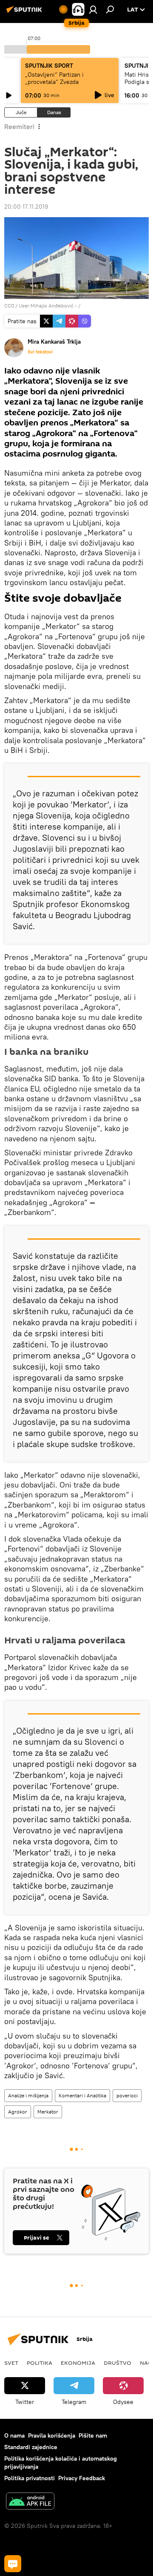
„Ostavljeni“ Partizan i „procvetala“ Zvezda (54, 78)
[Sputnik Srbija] (25, 13)
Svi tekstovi (40, 352)
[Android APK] (30, 2502)
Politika (40, 2363)
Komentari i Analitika (82, 2095)
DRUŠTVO (118, 2363)
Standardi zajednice (31, 2447)
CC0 (9, 306)
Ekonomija (78, 2363)
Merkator (48, 2112)
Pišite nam (93, 2435)
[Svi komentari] (13, 2564)
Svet (11, 2363)
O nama (14, 2435)
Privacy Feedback (82, 2478)
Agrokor (18, 2112)
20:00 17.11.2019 (26, 207)
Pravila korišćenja (52, 2435)
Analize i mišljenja (28, 2095)
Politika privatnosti (30, 2478)
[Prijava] (93, 9)
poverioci (127, 2095)
